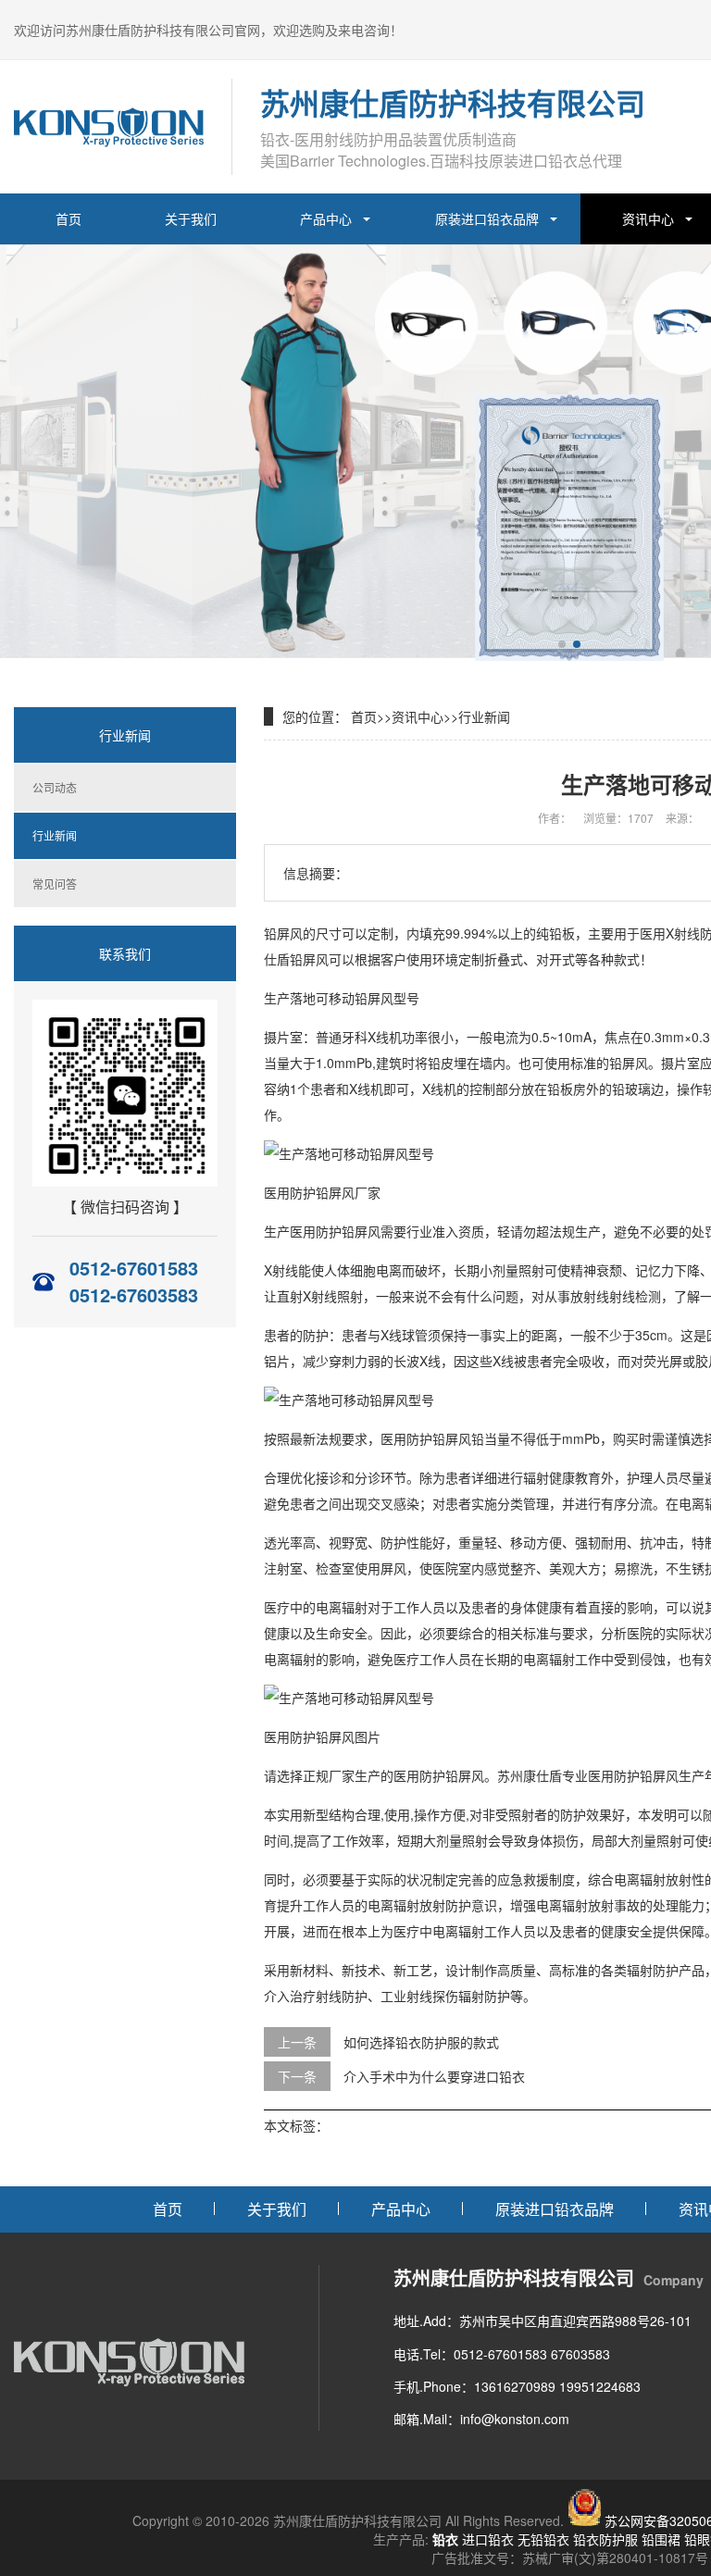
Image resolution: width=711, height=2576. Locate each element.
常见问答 (55, 884)
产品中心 (326, 218)
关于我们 (191, 218)
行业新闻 (55, 835)
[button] (562, 644)
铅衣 (445, 2539)
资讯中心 (418, 716)
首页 (69, 218)
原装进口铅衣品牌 (487, 218)
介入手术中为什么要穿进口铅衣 (434, 2076)
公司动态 (55, 787)
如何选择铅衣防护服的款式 (421, 2042)
